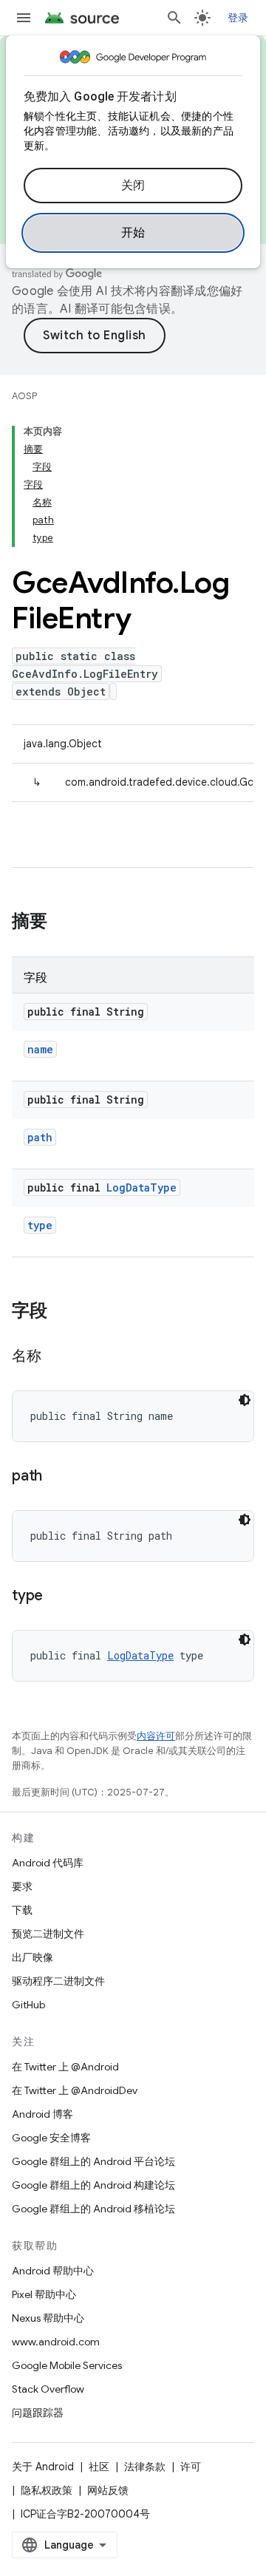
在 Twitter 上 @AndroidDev (75, 2090)
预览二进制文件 (48, 1934)
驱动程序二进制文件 (58, 1981)
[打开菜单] (24, 18)
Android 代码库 (48, 1863)
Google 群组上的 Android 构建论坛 (93, 2185)
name (40, 1049)
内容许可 (156, 1736)
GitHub (28, 2005)
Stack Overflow (48, 2389)
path (40, 1137)
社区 (99, 2467)
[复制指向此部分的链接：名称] (56, 1357)
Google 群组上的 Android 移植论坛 (93, 2209)
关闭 (133, 186)
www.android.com (56, 2342)
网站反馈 (108, 2490)
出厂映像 (33, 1957)
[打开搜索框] (174, 18)
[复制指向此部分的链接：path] (57, 1477)
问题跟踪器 (38, 2413)
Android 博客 (42, 2114)
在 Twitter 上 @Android (65, 2067)
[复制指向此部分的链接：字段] (62, 1312)
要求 (22, 1886)
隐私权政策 (47, 2490)
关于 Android (43, 2467)
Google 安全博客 (51, 2138)
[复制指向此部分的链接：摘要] (62, 922)
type (40, 1225)
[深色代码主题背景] (245, 1400)
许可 (191, 2467)
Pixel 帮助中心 (44, 2294)
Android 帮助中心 (53, 2271)
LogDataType (141, 1187)
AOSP (24, 396)
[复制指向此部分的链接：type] (58, 1597)
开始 (133, 233)
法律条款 (145, 2467)
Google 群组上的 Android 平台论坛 (93, 2161)
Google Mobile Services (67, 2365)
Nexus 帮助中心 (48, 2318)
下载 (22, 1910)
